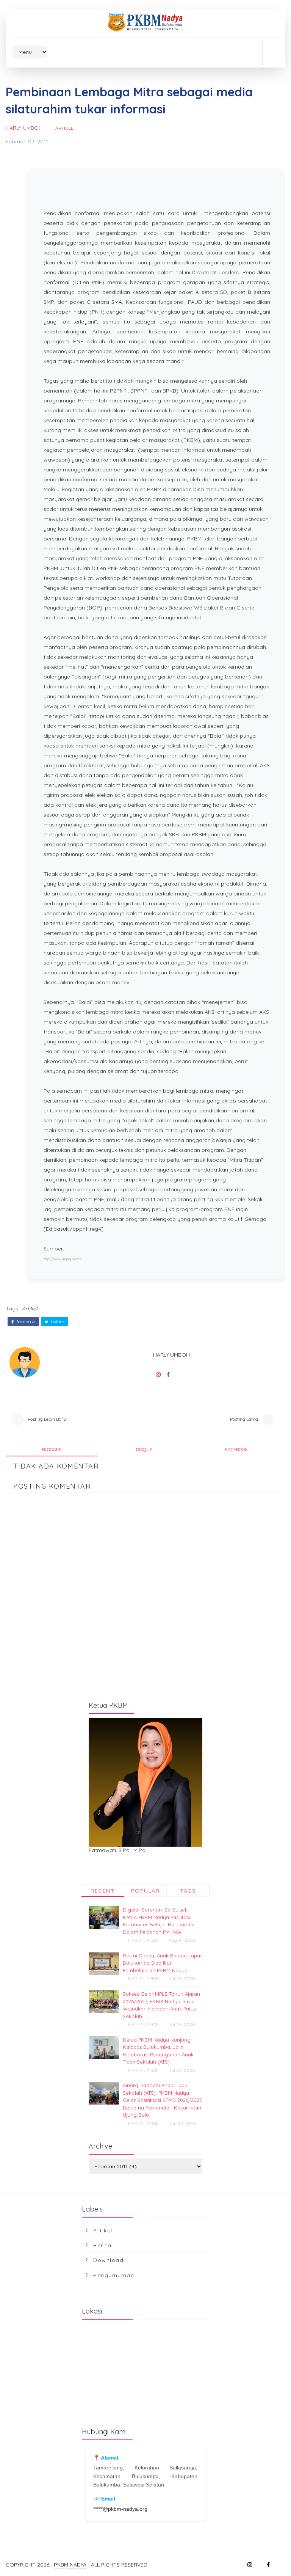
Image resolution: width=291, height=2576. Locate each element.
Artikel (64, 128)
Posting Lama (244, 1419)
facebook (25, 1322)
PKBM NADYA (70, 2565)
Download (108, 2260)
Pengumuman (114, 2275)
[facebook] (268, 2565)
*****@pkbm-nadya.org (120, 2509)
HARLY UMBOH (24, 128)
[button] (272, 53)
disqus (144, 1449)
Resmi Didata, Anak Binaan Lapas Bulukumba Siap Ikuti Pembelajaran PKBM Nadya (163, 1963)
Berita (102, 2245)
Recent (102, 1891)
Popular (145, 1891)
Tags (188, 1891)
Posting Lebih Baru (47, 1419)
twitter (57, 1322)
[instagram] (250, 2565)
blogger (52, 1449)
